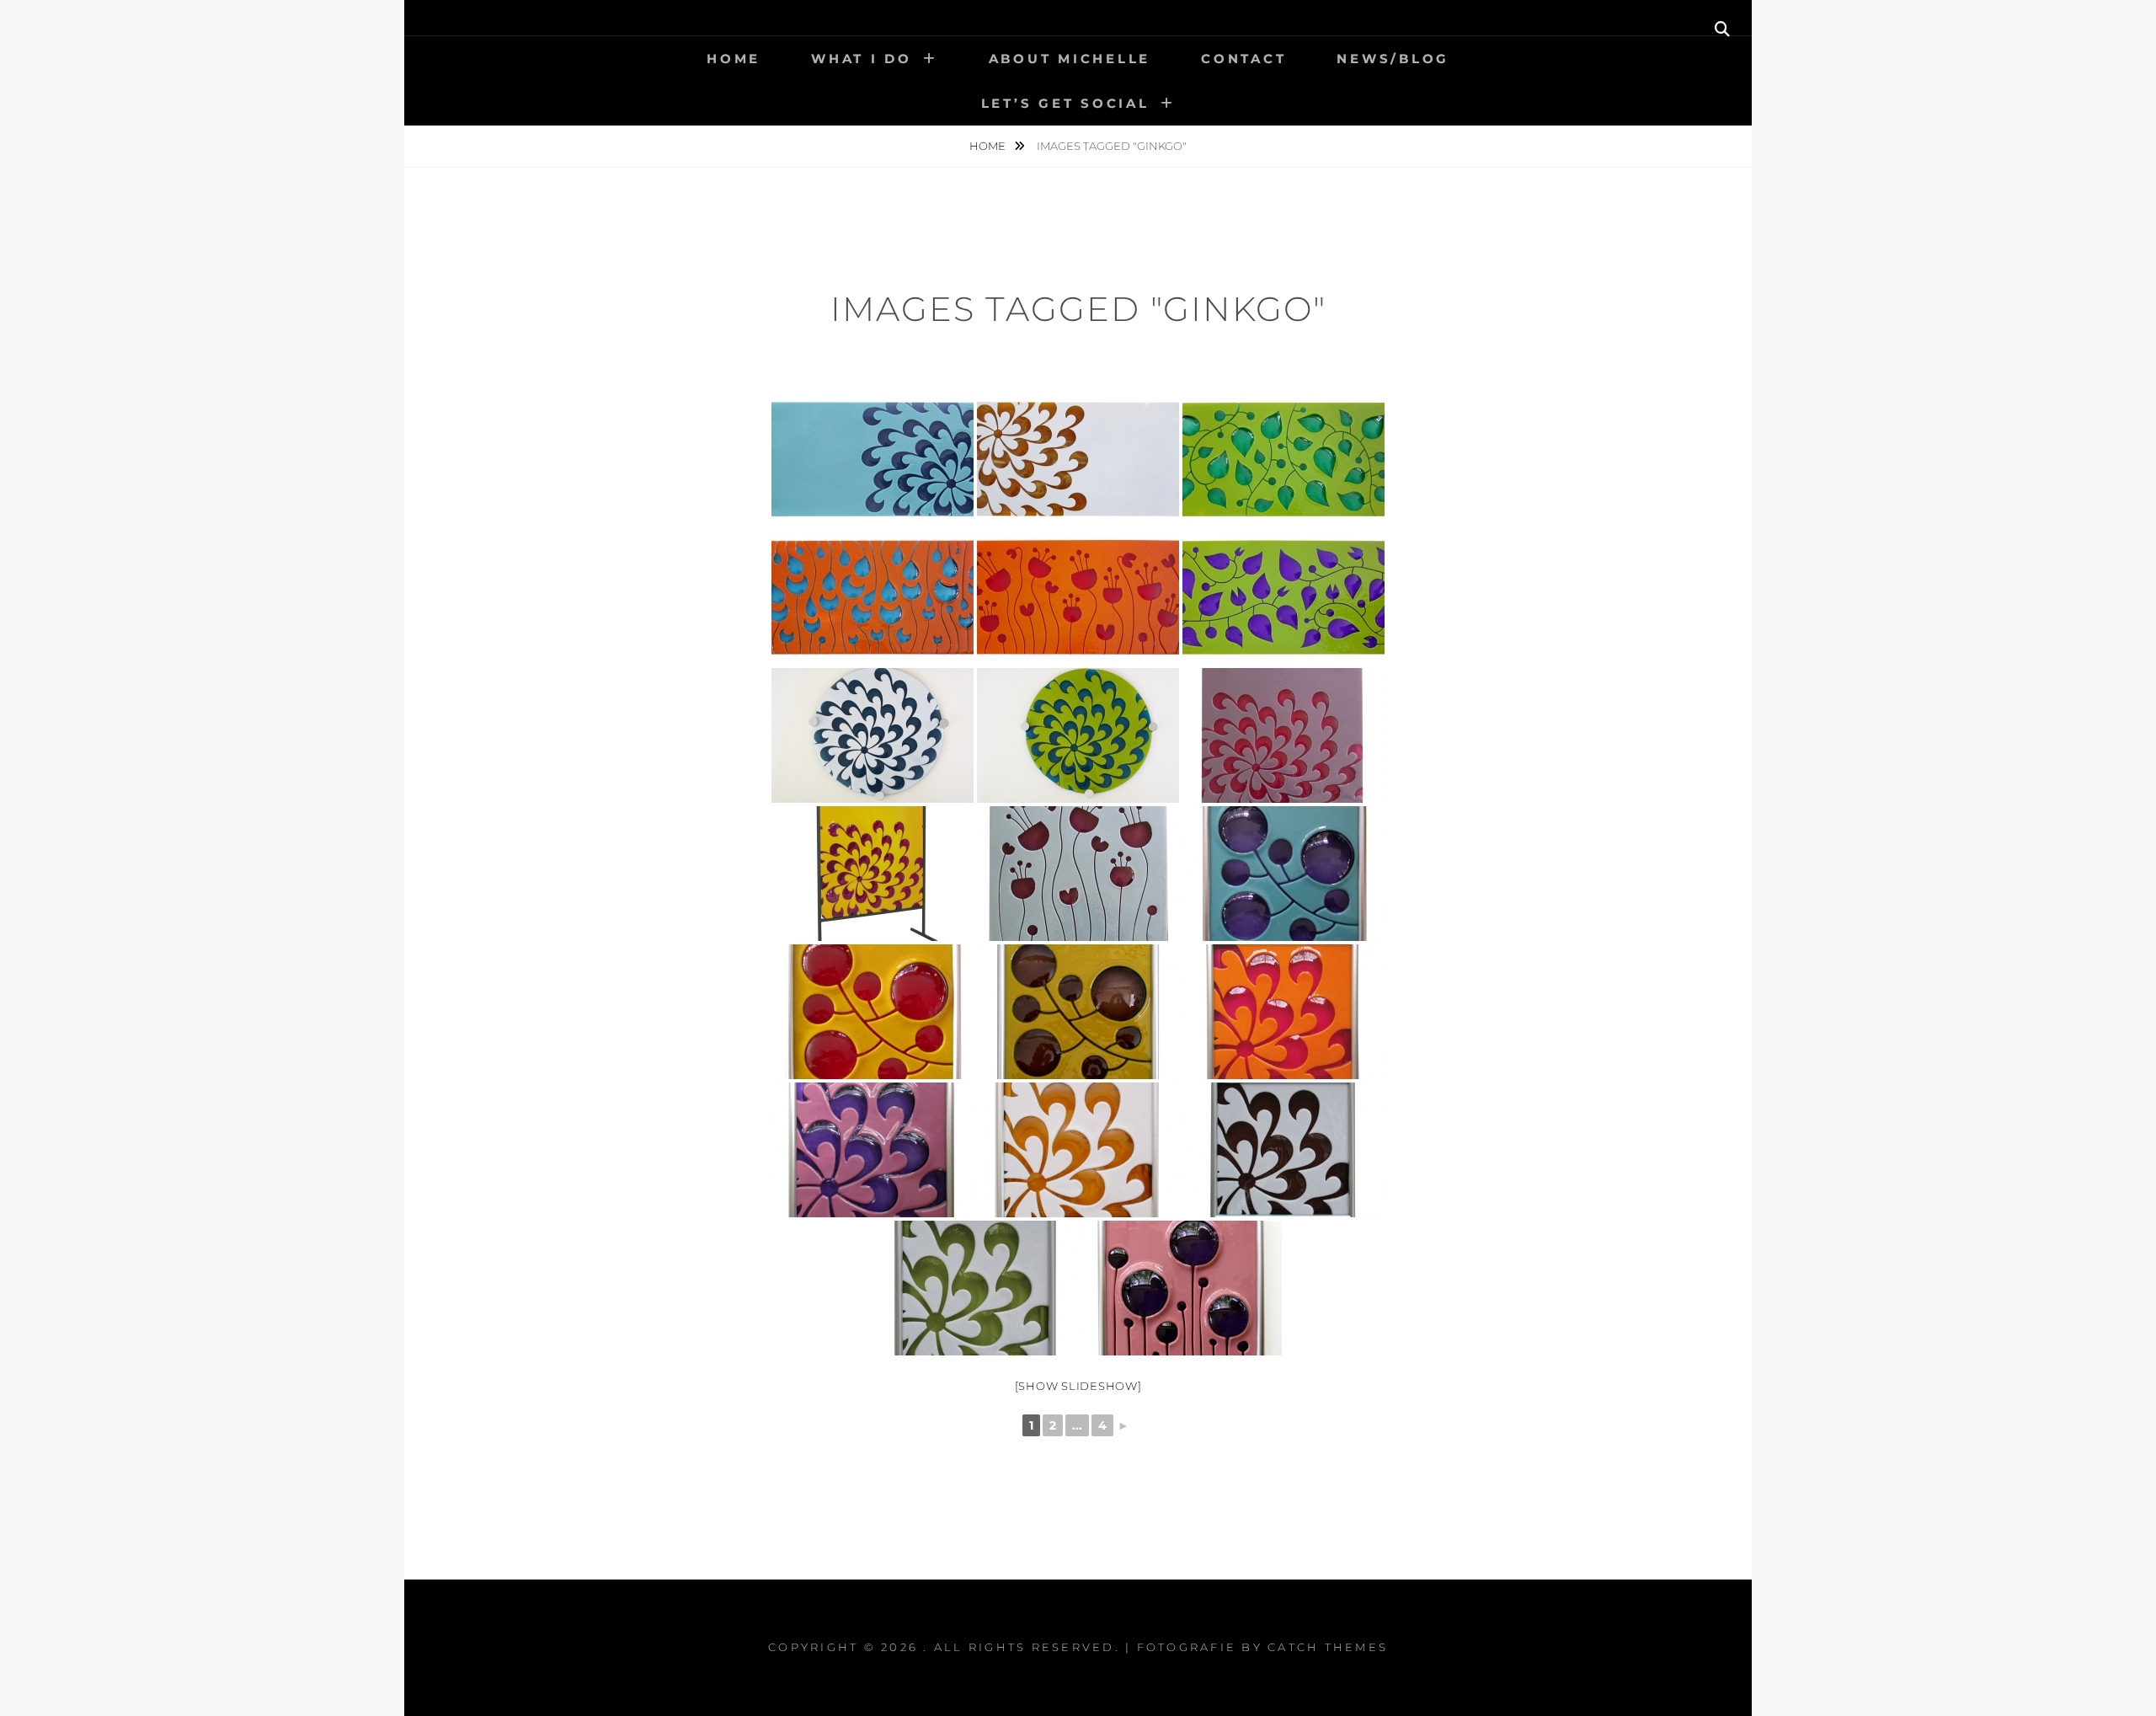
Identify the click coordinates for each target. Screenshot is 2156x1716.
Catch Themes (1328, 1647)
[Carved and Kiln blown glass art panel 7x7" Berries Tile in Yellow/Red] (873, 1012)
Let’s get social (1065, 103)
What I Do (862, 59)
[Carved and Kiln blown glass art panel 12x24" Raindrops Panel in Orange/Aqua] (873, 597)
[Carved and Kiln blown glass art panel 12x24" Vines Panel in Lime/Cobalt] (1283, 597)
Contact (1243, 59)
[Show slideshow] (1078, 1386)
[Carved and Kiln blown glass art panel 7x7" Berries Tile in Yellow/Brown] (1078, 1012)
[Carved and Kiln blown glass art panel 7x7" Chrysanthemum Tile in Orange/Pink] (873, 1150)
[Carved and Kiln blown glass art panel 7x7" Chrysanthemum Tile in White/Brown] (1283, 1150)
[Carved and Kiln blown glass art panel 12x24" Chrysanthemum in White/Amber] (1078, 459)
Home (734, 59)
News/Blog (1393, 59)
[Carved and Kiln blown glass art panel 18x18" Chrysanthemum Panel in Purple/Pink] (1283, 735)
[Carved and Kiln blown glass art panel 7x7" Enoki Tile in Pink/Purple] (1181, 1288)
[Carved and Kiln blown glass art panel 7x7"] (1283, 1012)
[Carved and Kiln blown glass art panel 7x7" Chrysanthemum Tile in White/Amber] (1078, 1150)
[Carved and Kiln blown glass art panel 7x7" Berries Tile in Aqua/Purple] (1283, 874)
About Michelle (1070, 59)
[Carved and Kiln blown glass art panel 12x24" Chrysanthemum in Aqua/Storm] (873, 459)
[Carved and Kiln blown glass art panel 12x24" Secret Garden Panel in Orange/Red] (1078, 597)
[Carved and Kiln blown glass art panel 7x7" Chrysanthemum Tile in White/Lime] (975, 1288)
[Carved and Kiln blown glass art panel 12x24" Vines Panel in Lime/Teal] (1283, 459)
